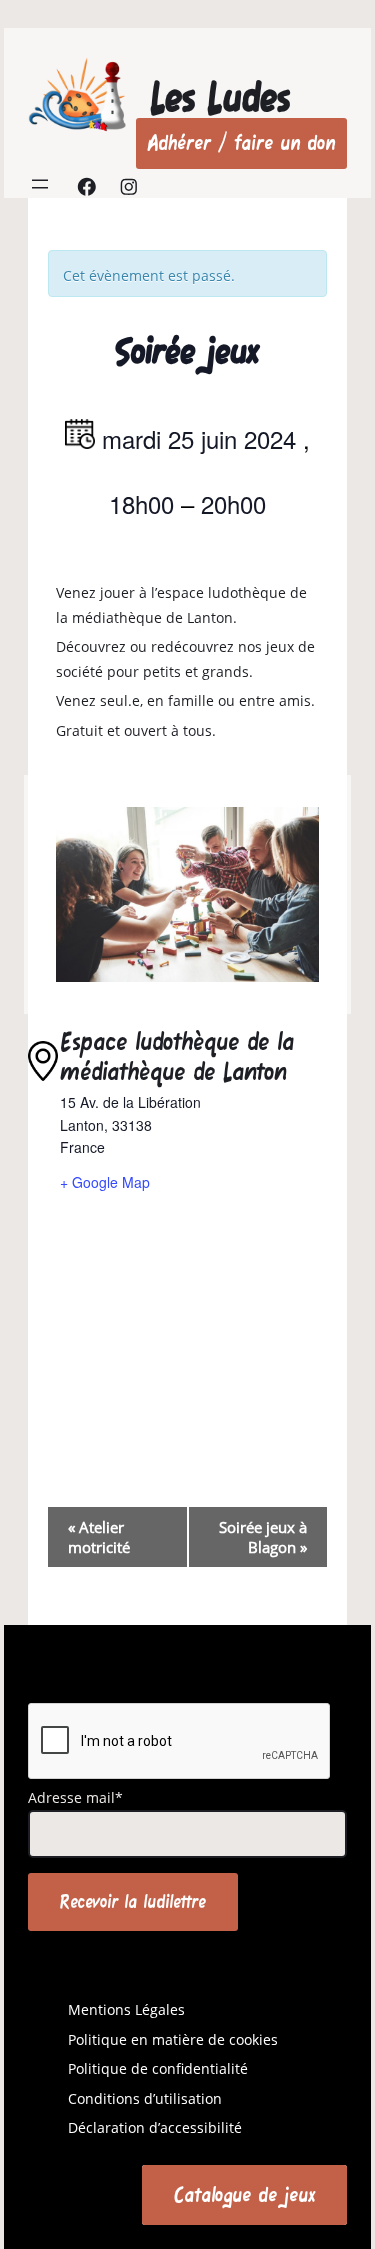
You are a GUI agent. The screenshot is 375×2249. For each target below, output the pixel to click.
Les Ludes (220, 97)
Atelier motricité (99, 1537)
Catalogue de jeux (244, 2194)
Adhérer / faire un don (241, 142)
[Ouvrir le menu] (40, 184)
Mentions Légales (126, 2009)
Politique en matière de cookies (173, 2039)
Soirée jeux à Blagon (263, 1537)
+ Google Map (105, 1182)
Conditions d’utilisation (145, 2098)
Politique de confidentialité (158, 2068)
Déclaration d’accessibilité (155, 2127)
